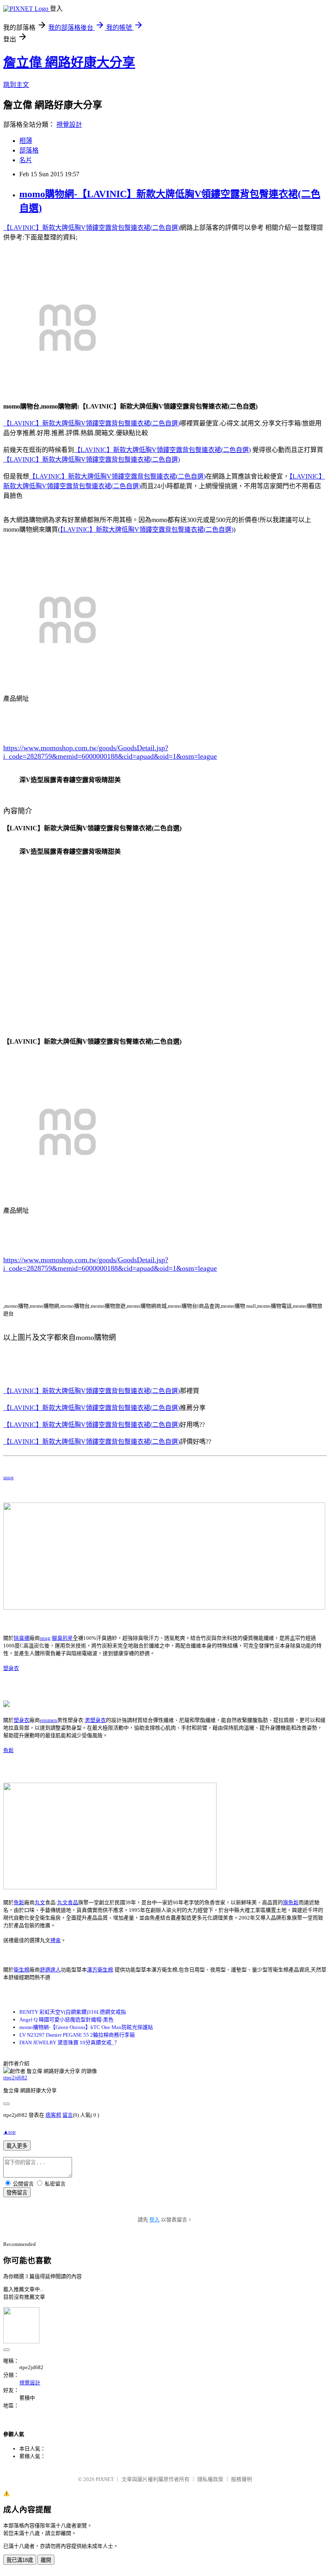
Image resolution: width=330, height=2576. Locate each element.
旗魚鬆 (291, 1902)
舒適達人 (50, 1970)
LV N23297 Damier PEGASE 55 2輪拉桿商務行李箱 (77, 2035)
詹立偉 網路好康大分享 (69, 62)
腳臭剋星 (62, 1638)
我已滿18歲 (20, 2560)
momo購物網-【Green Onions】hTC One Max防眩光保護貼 (86, 2027)
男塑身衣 (95, 1720)
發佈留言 (17, 2193)
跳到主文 (16, 85)
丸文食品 (68, 1902)
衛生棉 (22, 1970)
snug (8, 1477)
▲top (9, 2132)
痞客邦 (53, 2115)
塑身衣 (11, 1668)
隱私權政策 (210, 2479)
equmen (48, 1720)
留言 (68, 2115)
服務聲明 (241, 2479)
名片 (26, 160)
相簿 (26, 141)
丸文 (40, 1902)
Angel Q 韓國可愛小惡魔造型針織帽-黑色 (66, 2020)
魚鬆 (8, 1750)
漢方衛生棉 (100, 1970)
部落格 (29, 150)
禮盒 (56, 1940)
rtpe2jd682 (15, 2078)
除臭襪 (22, 1638)
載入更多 (17, 2146)
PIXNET (105, 2479)
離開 (46, 2560)
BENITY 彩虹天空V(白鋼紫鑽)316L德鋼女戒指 (73, 2012)
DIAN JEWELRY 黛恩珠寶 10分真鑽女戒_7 (68, 2042)
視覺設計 (69, 125)
